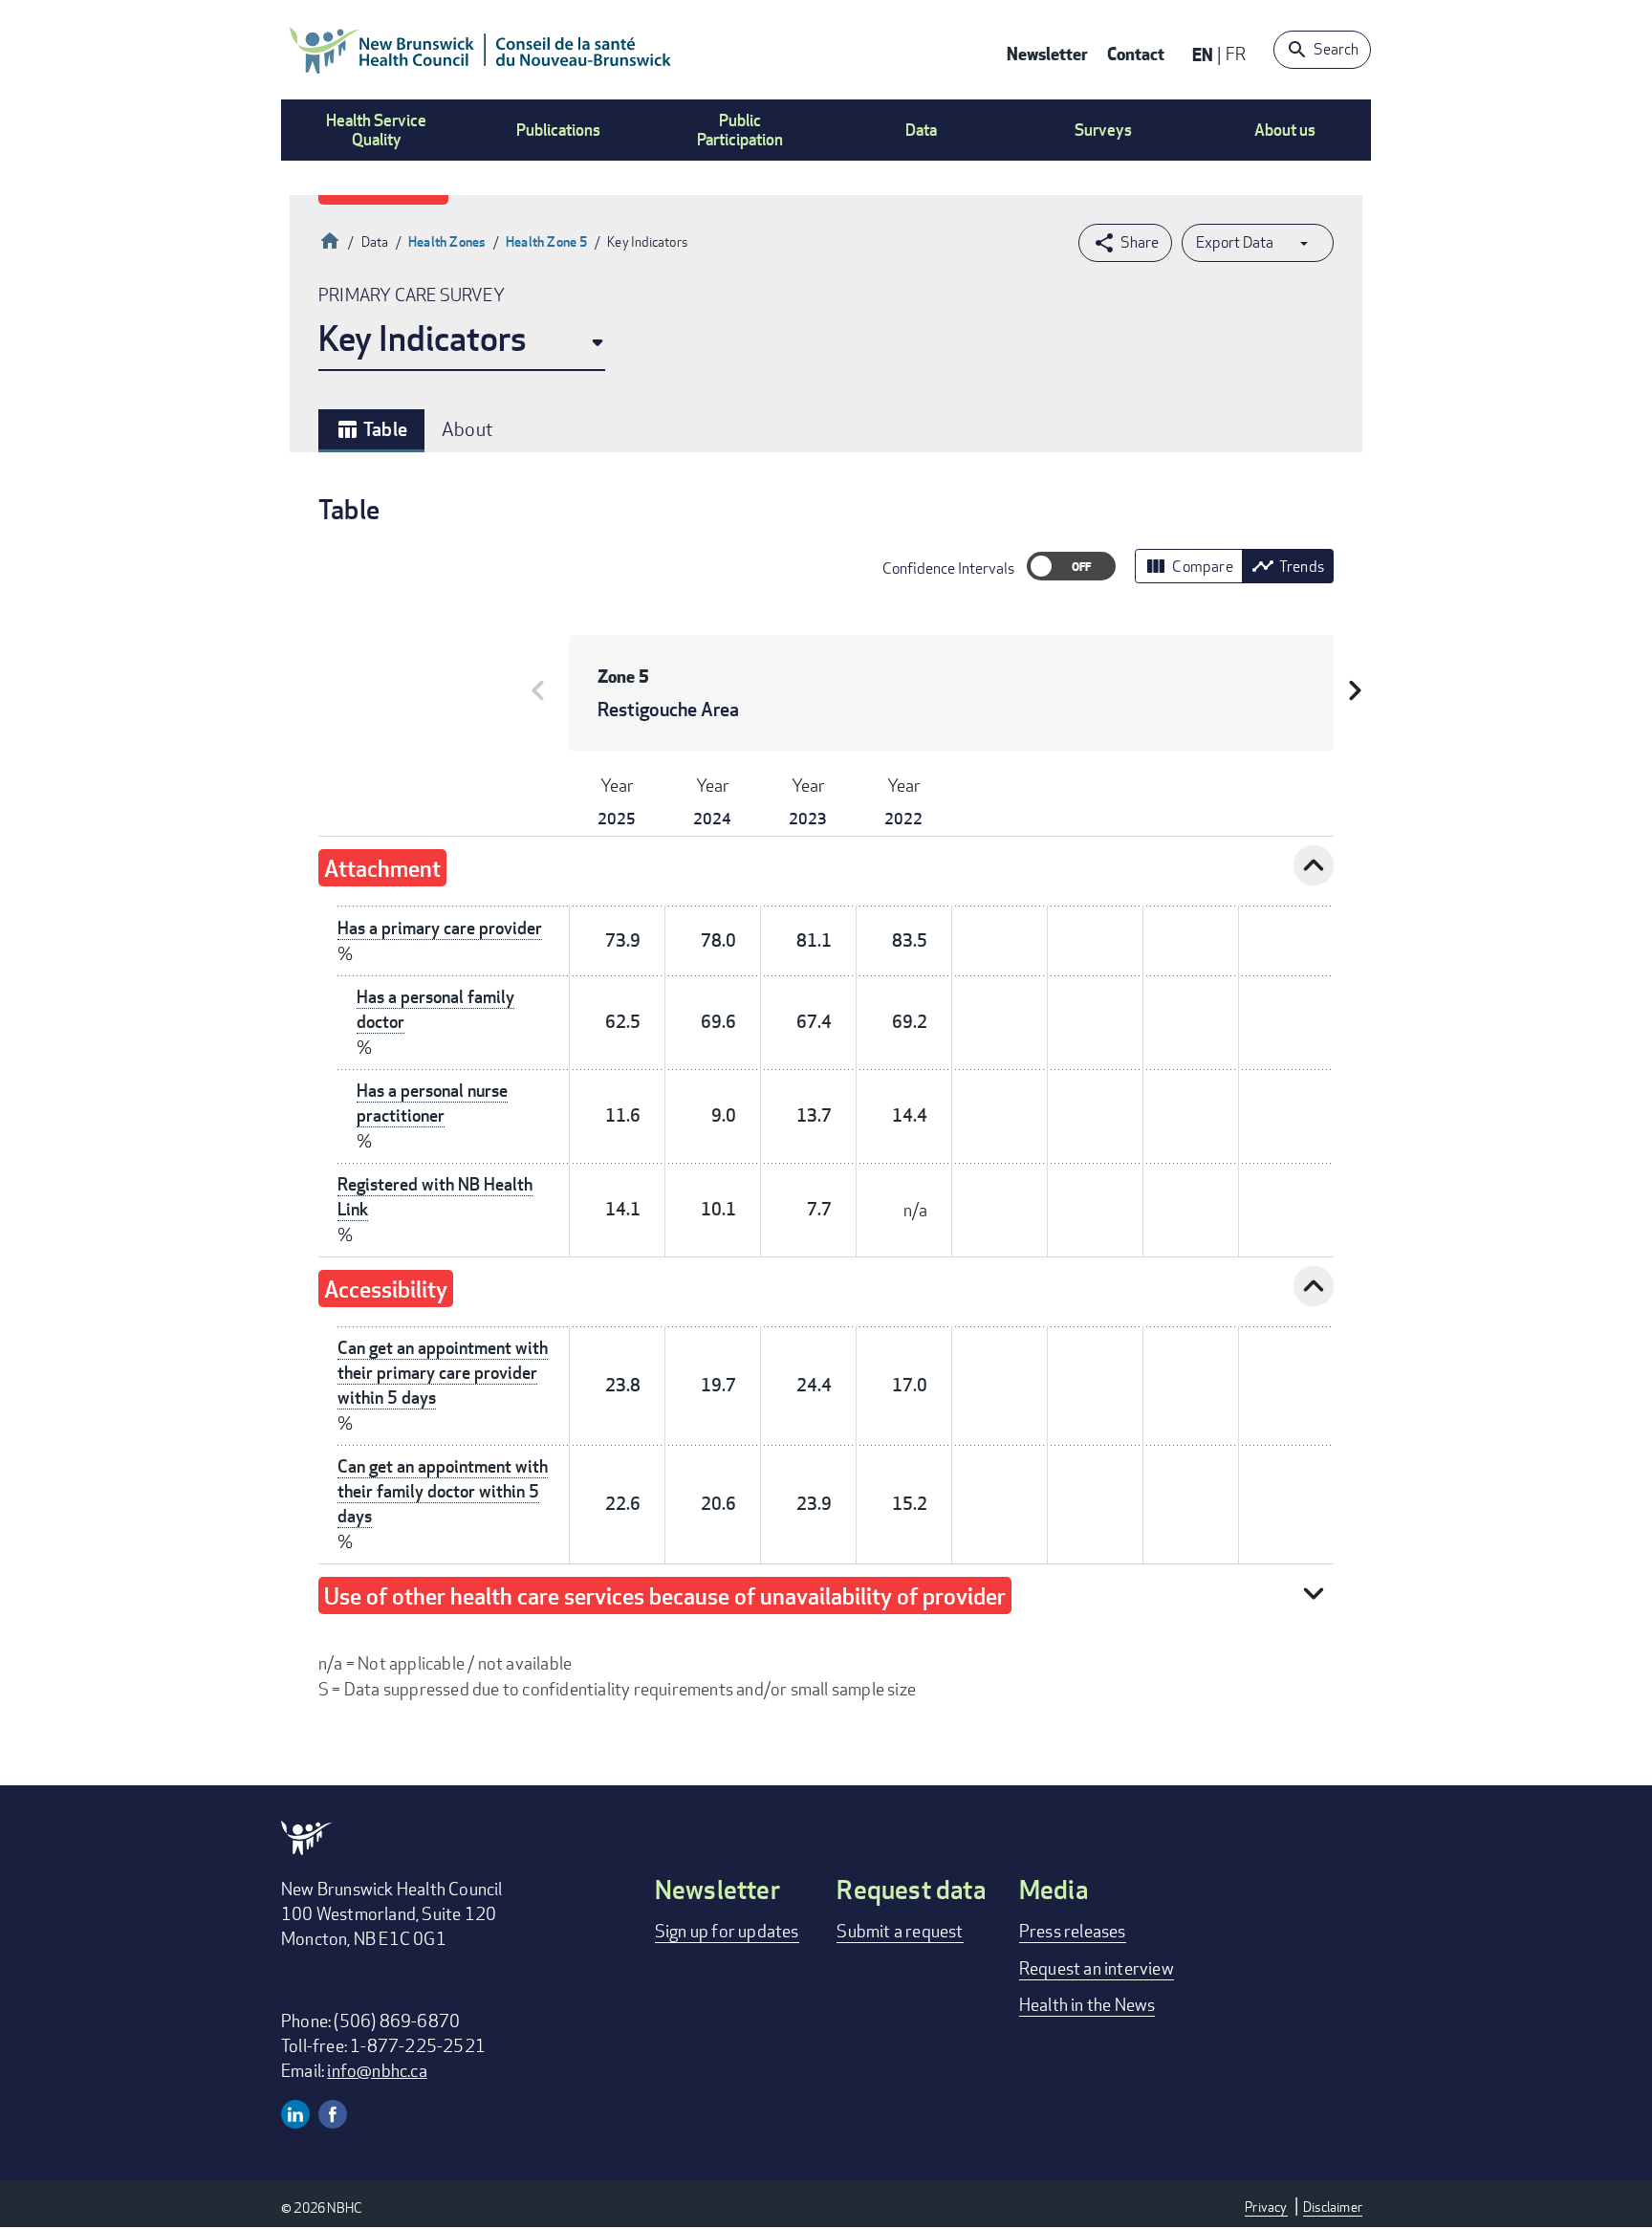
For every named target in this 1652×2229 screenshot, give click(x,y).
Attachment (382, 868)
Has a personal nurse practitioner (432, 1103)
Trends (1288, 566)
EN (1203, 54)
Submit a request (900, 1931)
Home (330, 239)
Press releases (1073, 1931)
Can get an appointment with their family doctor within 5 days (443, 1491)
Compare (1188, 566)
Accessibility (386, 1289)
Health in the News (1087, 2004)
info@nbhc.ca (377, 2070)
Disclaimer (1333, 2207)
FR (1236, 54)
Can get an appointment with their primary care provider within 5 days (443, 1373)
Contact (1136, 53)
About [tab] (467, 429)
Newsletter (1047, 53)
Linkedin (295, 2114)
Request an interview (1097, 1968)
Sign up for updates (727, 1931)
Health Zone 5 (547, 241)
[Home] (481, 50)
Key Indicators (423, 338)
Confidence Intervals (948, 568)
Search (1336, 49)
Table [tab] (371, 429)
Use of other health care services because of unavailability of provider (665, 1595)
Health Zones (447, 241)
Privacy (1266, 2207)
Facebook (333, 2114)
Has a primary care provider (440, 928)
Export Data (1235, 242)
